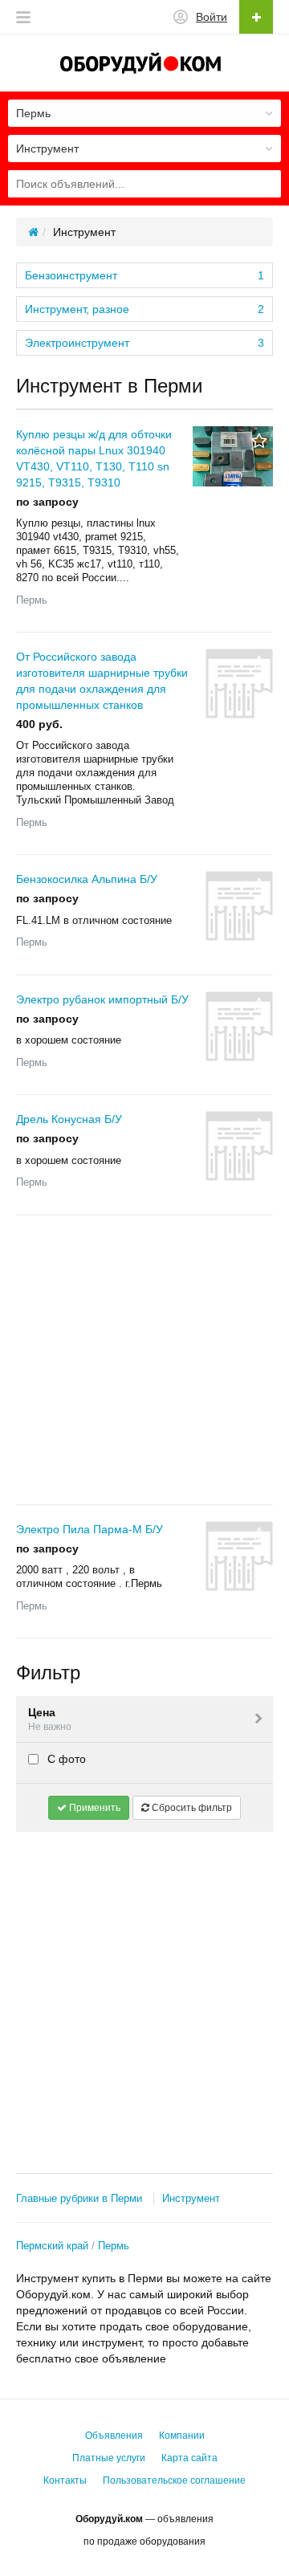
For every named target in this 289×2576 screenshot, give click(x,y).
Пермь (114, 2246)
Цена (50, 1719)
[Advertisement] (144, 1360)
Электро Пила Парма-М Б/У (90, 1529)
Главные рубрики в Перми (79, 2198)
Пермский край (52, 2246)
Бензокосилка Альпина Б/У (87, 879)
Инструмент (191, 2198)
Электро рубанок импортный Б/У (102, 999)
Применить (94, 1808)
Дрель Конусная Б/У (69, 1119)
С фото (65, 1759)
